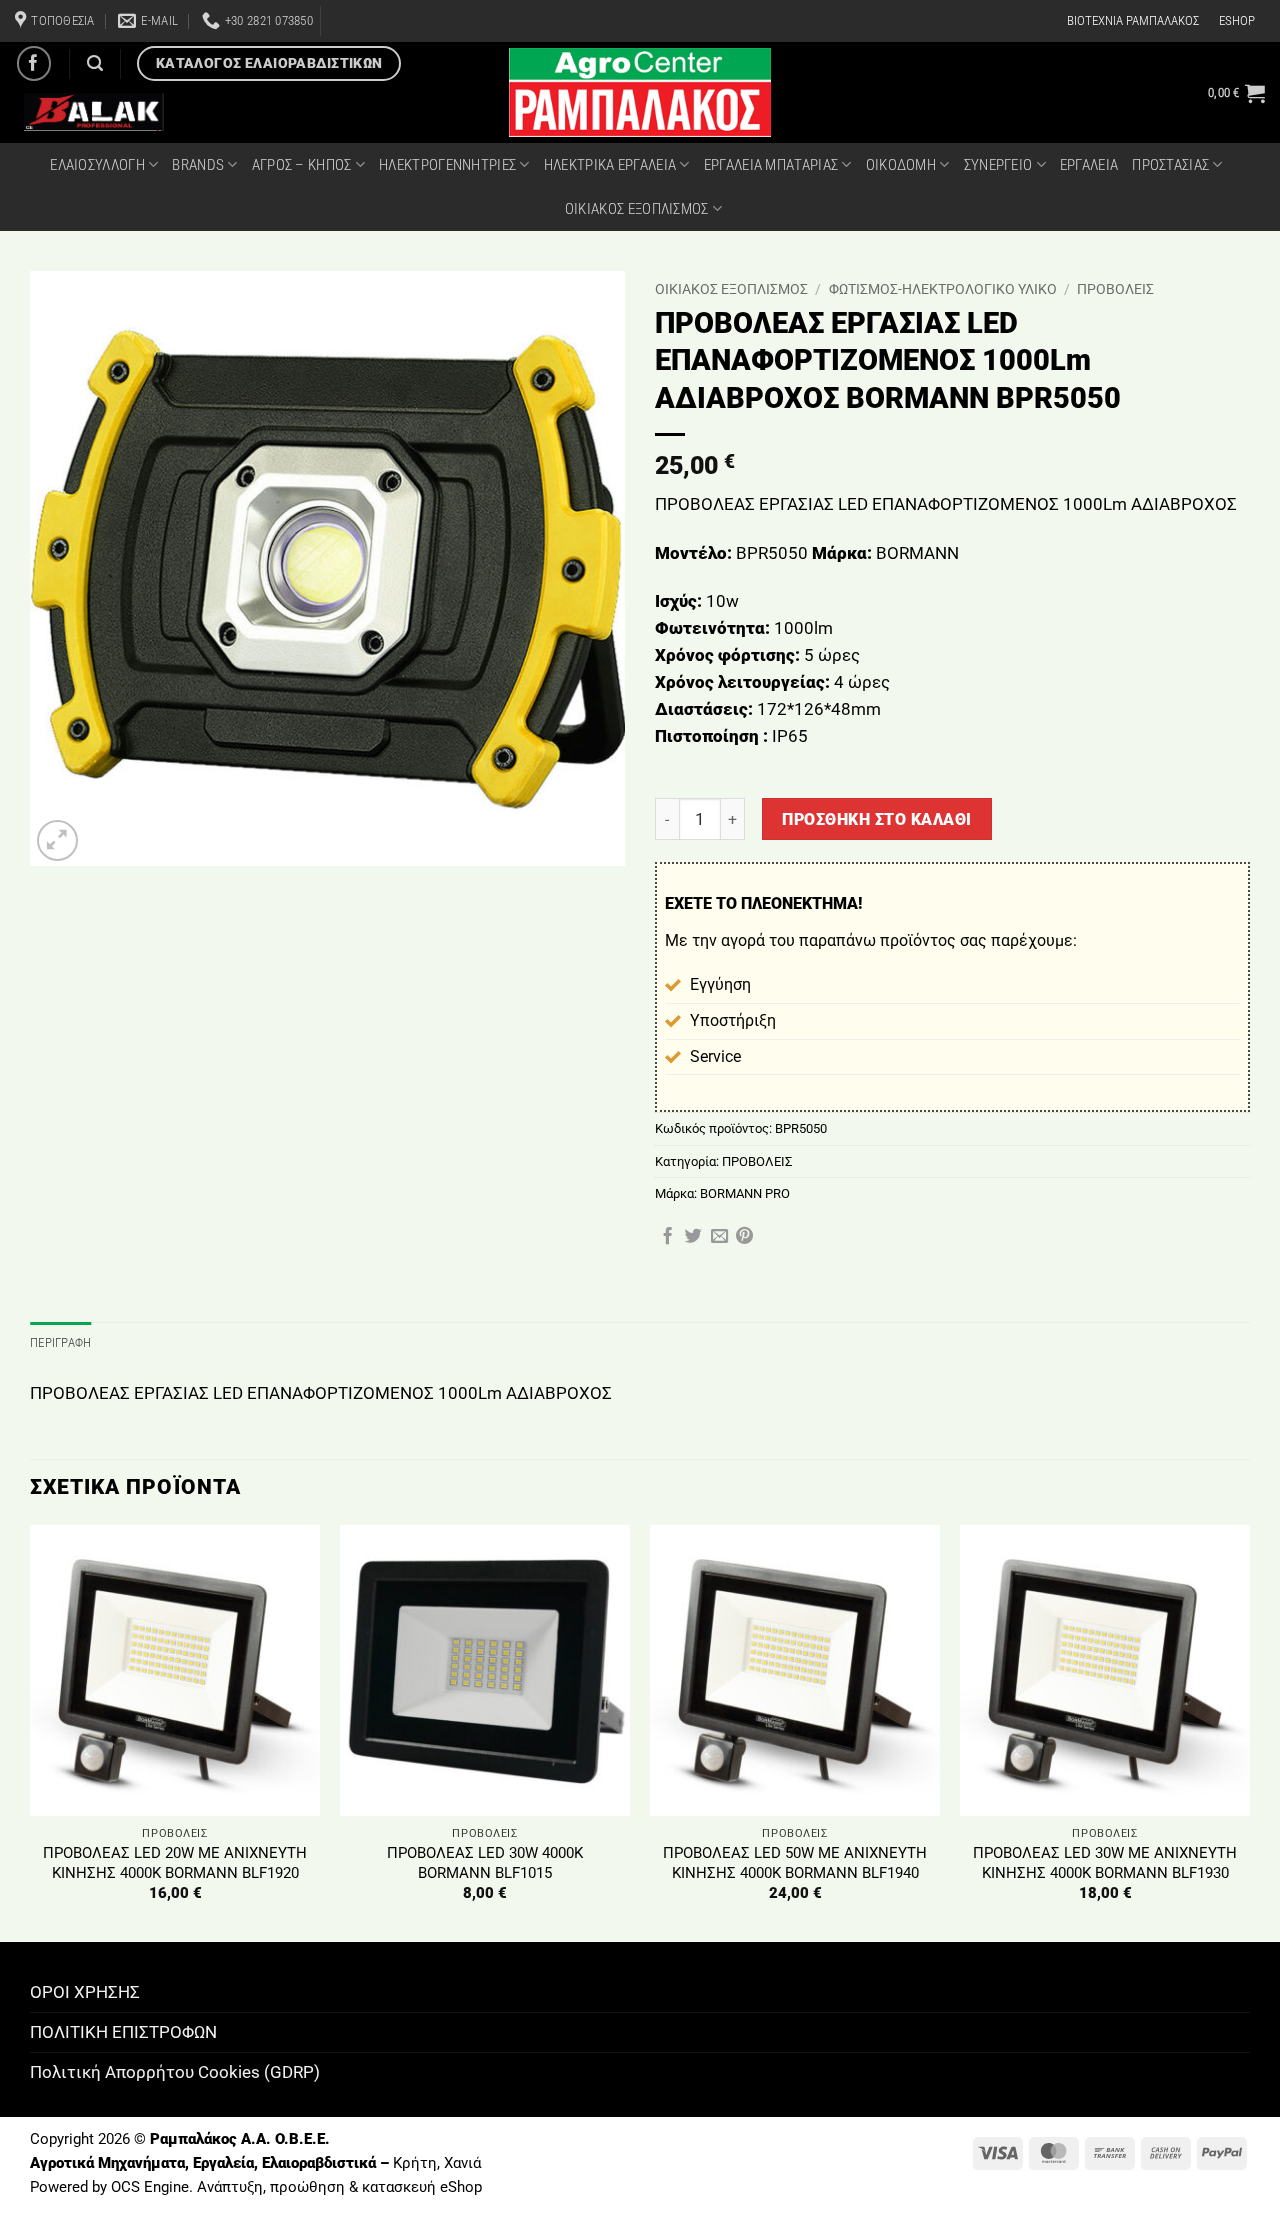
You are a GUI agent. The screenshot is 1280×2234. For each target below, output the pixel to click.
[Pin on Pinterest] (744, 1237)
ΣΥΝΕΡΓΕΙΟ (998, 165)
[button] (1236, 93)
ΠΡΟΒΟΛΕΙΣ (1115, 289)
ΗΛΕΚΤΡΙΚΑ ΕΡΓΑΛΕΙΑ (610, 165)
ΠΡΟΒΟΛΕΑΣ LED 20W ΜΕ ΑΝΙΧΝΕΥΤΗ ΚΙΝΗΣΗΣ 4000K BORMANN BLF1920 (175, 1863)
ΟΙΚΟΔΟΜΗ (901, 165)
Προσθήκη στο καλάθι (876, 819)
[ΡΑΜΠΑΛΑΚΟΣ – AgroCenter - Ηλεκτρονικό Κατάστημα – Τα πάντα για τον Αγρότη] (640, 92)
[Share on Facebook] (667, 1237)
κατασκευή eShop (422, 2187)
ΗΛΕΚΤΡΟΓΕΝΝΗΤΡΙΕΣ (447, 165)
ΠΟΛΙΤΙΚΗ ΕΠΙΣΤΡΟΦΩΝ (123, 2032)
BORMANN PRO (745, 1193)
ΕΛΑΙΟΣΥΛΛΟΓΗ (97, 165)
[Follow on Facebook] (34, 63)
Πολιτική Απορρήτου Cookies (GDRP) (175, 2072)
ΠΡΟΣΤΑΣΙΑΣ (1170, 165)
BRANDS (198, 165)
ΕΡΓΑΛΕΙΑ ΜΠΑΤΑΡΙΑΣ (771, 165)
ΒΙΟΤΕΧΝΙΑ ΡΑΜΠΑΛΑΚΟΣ (1133, 20)
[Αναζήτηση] (95, 63)
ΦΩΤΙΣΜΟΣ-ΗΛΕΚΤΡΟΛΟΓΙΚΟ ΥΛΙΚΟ (943, 289)
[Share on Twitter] (693, 1237)
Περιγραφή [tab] (60, 1342)
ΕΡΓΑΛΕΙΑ (1089, 165)
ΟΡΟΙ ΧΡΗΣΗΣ (85, 1992)
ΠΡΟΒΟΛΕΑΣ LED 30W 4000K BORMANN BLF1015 (485, 1863)
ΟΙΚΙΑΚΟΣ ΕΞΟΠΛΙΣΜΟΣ (637, 209)
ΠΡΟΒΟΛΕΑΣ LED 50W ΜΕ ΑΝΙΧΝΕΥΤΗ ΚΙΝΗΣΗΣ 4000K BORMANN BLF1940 (795, 1863)
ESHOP (1237, 20)
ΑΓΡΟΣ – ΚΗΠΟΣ (302, 165)
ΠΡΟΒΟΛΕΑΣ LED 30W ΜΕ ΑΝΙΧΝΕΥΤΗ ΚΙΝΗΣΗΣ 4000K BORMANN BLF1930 (1105, 1863)
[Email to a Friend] (719, 1237)
